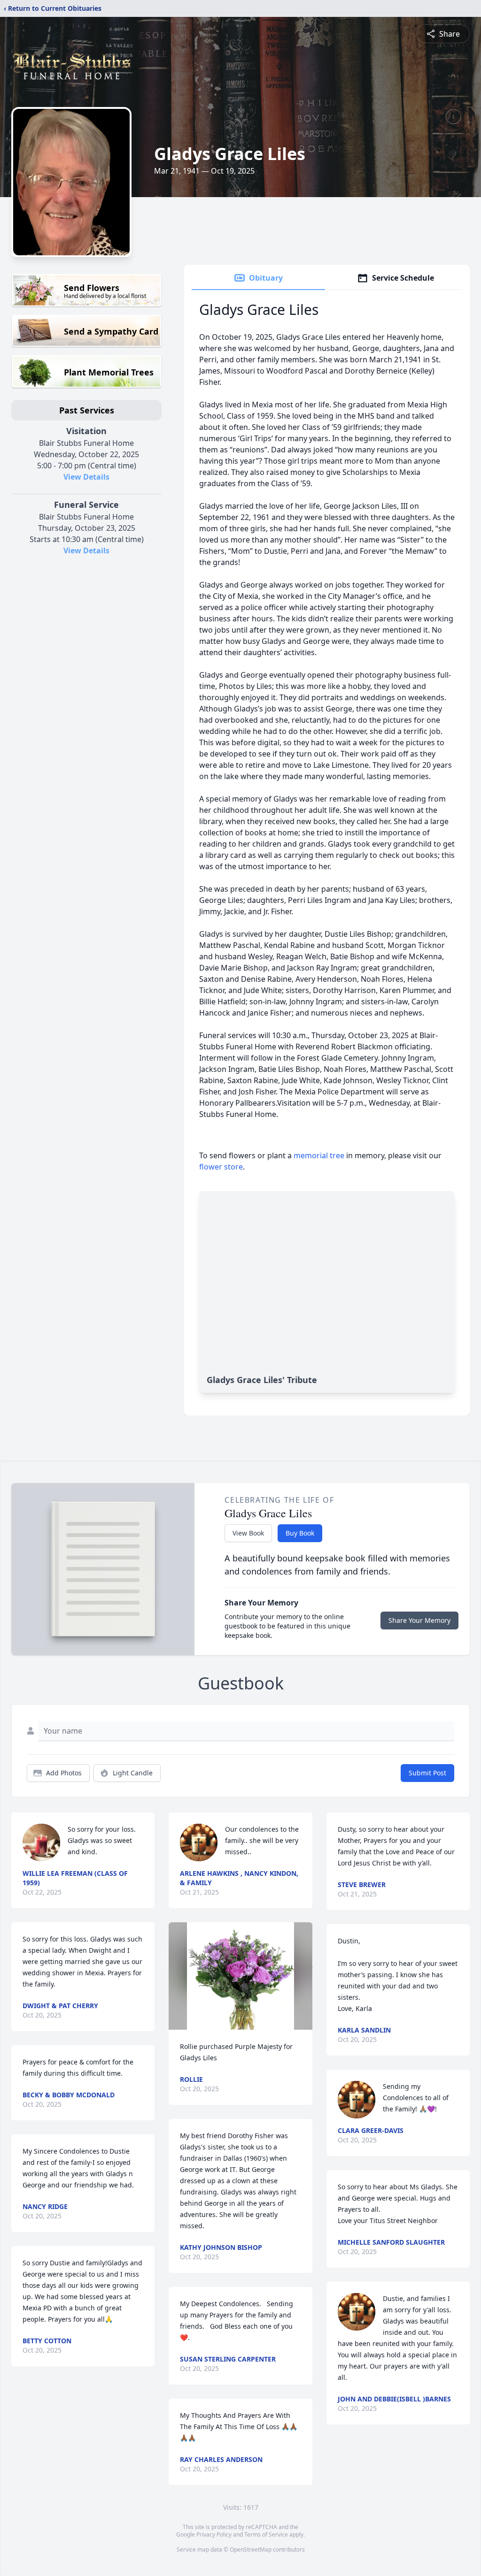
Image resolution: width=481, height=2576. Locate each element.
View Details (86, 477)
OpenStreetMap (251, 2549)
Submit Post (427, 1773)
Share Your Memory (419, 1620)
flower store (221, 1167)
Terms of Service (266, 2534)
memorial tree (319, 1155)
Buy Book (300, 1533)
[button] (241, 1976)
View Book (248, 1533)
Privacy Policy (214, 2534)
